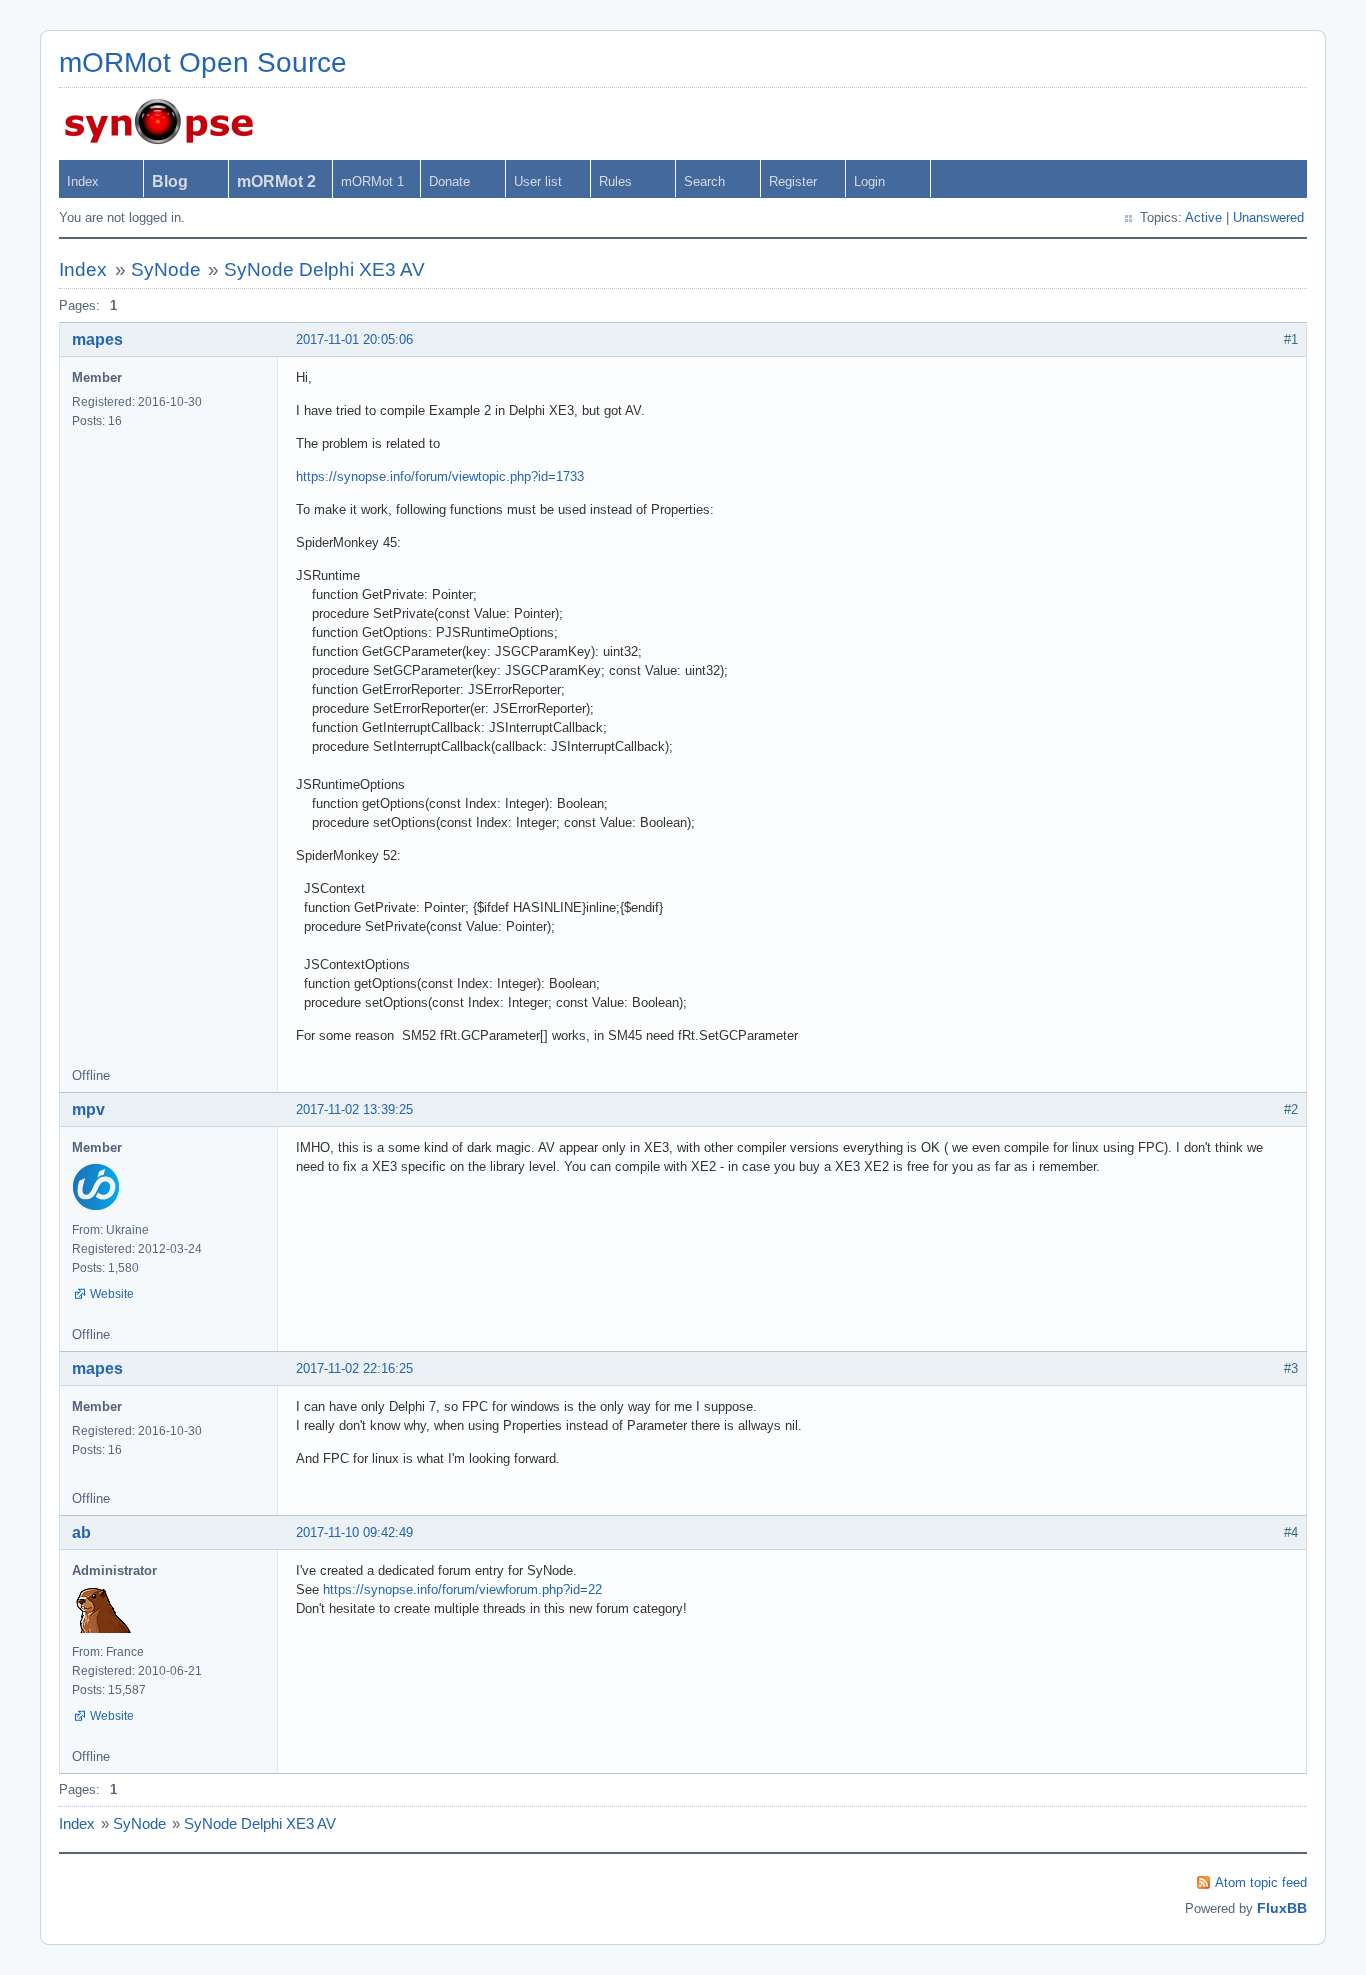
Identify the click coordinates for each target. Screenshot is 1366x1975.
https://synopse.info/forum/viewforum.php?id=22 (462, 1589)
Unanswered (1268, 217)
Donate (449, 181)
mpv (88, 1109)
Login (869, 181)
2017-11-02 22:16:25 (354, 1368)
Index (83, 181)
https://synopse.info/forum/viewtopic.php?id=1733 (440, 476)
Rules (615, 181)
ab (81, 1532)
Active (1203, 217)
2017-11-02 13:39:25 (354, 1109)
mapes (97, 339)
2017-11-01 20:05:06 (354, 339)
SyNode (166, 269)
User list (538, 181)
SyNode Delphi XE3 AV (324, 269)
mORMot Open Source (203, 62)
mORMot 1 (372, 181)
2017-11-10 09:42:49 (354, 1532)
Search (704, 181)
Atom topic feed (1261, 1882)
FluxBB (1282, 1908)
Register (793, 181)
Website (112, 1294)
